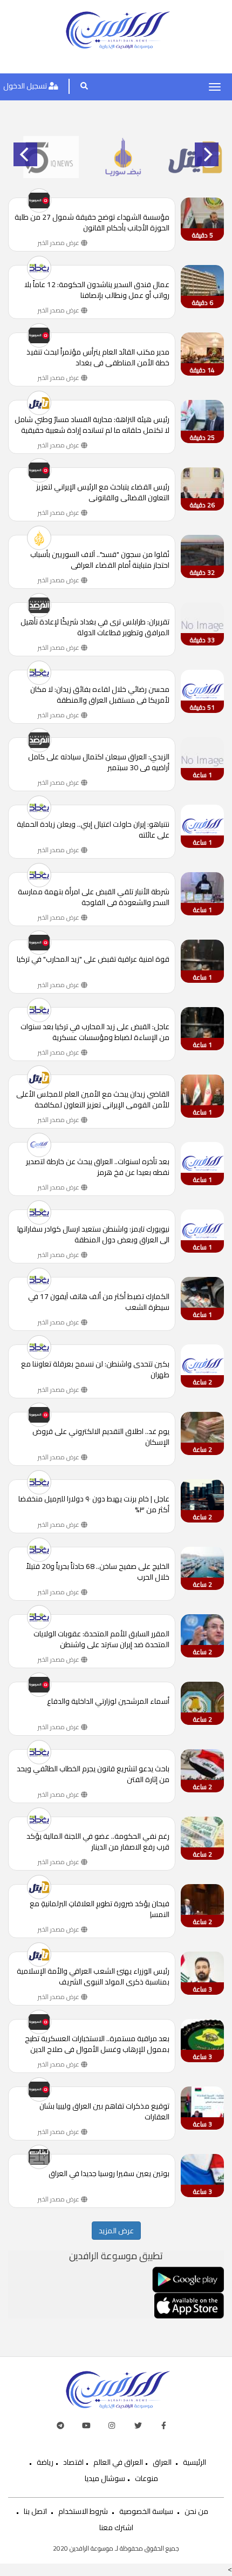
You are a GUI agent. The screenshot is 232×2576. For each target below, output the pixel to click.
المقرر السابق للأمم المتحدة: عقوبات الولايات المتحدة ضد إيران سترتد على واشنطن (101, 1639)
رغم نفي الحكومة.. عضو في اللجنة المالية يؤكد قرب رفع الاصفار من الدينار (98, 1841)
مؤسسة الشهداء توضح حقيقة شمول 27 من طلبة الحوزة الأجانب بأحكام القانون (92, 222)
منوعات (146, 2478)
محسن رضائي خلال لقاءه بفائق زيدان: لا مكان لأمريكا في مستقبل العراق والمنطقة (100, 695)
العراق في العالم (118, 2462)
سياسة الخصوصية (146, 2511)
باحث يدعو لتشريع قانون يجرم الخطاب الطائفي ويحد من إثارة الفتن (93, 1774)
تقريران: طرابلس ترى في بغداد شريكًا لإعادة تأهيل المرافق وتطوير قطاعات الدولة (95, 627)
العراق (162, 2462)
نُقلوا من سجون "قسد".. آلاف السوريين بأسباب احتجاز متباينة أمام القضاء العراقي (100, 560)
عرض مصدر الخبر (59, 243)
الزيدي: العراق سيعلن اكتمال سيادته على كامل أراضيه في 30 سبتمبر (99, 762)
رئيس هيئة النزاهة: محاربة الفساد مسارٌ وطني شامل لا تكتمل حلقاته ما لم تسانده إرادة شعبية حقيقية (92, 425)
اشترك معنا (116, 2527)
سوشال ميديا (105, 2478)
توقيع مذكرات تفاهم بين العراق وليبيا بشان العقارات (104, 2111)
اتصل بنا (35, 2511)
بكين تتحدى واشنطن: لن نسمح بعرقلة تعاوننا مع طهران (95, 1369)
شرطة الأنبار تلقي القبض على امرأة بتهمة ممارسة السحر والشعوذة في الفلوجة (94, 897)
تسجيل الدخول (26, 86)
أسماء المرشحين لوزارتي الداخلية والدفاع (108, 1702)
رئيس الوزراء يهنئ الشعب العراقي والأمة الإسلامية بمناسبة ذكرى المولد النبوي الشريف (93, 1976)
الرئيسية (195, 2462)
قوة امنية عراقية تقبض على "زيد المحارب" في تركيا (93, 960)
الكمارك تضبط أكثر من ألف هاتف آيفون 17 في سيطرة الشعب (99, 1302)
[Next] (207, 154)
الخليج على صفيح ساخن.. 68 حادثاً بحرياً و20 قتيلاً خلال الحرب (98, 1572)
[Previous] (25, 154)
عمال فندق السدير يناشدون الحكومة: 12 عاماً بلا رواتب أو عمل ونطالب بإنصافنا (97, 290)
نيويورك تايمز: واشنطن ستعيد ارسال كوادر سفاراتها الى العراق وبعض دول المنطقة (93, 1234)
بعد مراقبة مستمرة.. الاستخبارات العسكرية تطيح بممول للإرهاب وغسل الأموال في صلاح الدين (97, 2044)
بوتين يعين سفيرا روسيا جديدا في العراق (109, 2174)
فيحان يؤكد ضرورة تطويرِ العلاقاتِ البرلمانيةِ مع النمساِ (100, 1909)
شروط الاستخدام (83, 2511)
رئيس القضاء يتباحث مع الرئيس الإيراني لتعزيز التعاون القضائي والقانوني (103, 492)
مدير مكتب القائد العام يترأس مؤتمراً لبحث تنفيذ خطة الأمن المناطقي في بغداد (98, 357)
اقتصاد (73, 2462)
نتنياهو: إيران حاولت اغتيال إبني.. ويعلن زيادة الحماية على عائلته (93, 830)
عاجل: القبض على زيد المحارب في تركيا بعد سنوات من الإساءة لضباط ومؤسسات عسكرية (95, 1032)
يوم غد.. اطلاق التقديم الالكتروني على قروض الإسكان (101, 1437)
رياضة (45, 2462)
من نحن (196, 2511)
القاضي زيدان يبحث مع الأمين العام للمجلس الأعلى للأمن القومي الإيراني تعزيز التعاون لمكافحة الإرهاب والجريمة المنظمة (93, 1099)
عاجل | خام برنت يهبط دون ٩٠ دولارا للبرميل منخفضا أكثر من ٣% (94, 1504)
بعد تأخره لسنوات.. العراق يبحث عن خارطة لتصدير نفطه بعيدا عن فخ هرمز (98, 1167)
